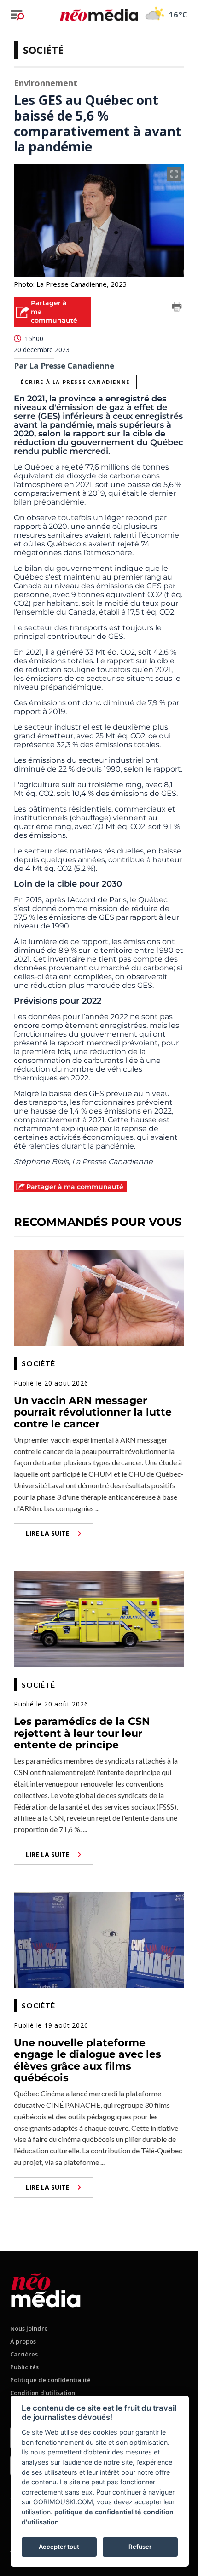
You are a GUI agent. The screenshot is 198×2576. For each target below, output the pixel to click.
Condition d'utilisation (43, 2393)
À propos (23, 2341)
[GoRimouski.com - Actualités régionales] (99, 15)
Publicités (24, 2367)
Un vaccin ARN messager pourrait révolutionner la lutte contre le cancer (93, 1412)
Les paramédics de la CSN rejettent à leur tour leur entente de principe (82, 1733)
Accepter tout (59, 2547)
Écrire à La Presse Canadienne (75, 382)
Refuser (140, 2547)
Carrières (24, 2354)
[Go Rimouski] (46, 2289)
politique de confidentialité (98, 2512)
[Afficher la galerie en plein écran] (174, 174)
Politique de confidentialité (50, 2380)
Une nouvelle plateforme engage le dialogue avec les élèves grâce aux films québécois (87, 2060)
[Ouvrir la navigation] (17, 15)
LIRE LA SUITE (48, 1533)
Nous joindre (29, 2328)
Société (43, 50)
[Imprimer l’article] (177, 308)
